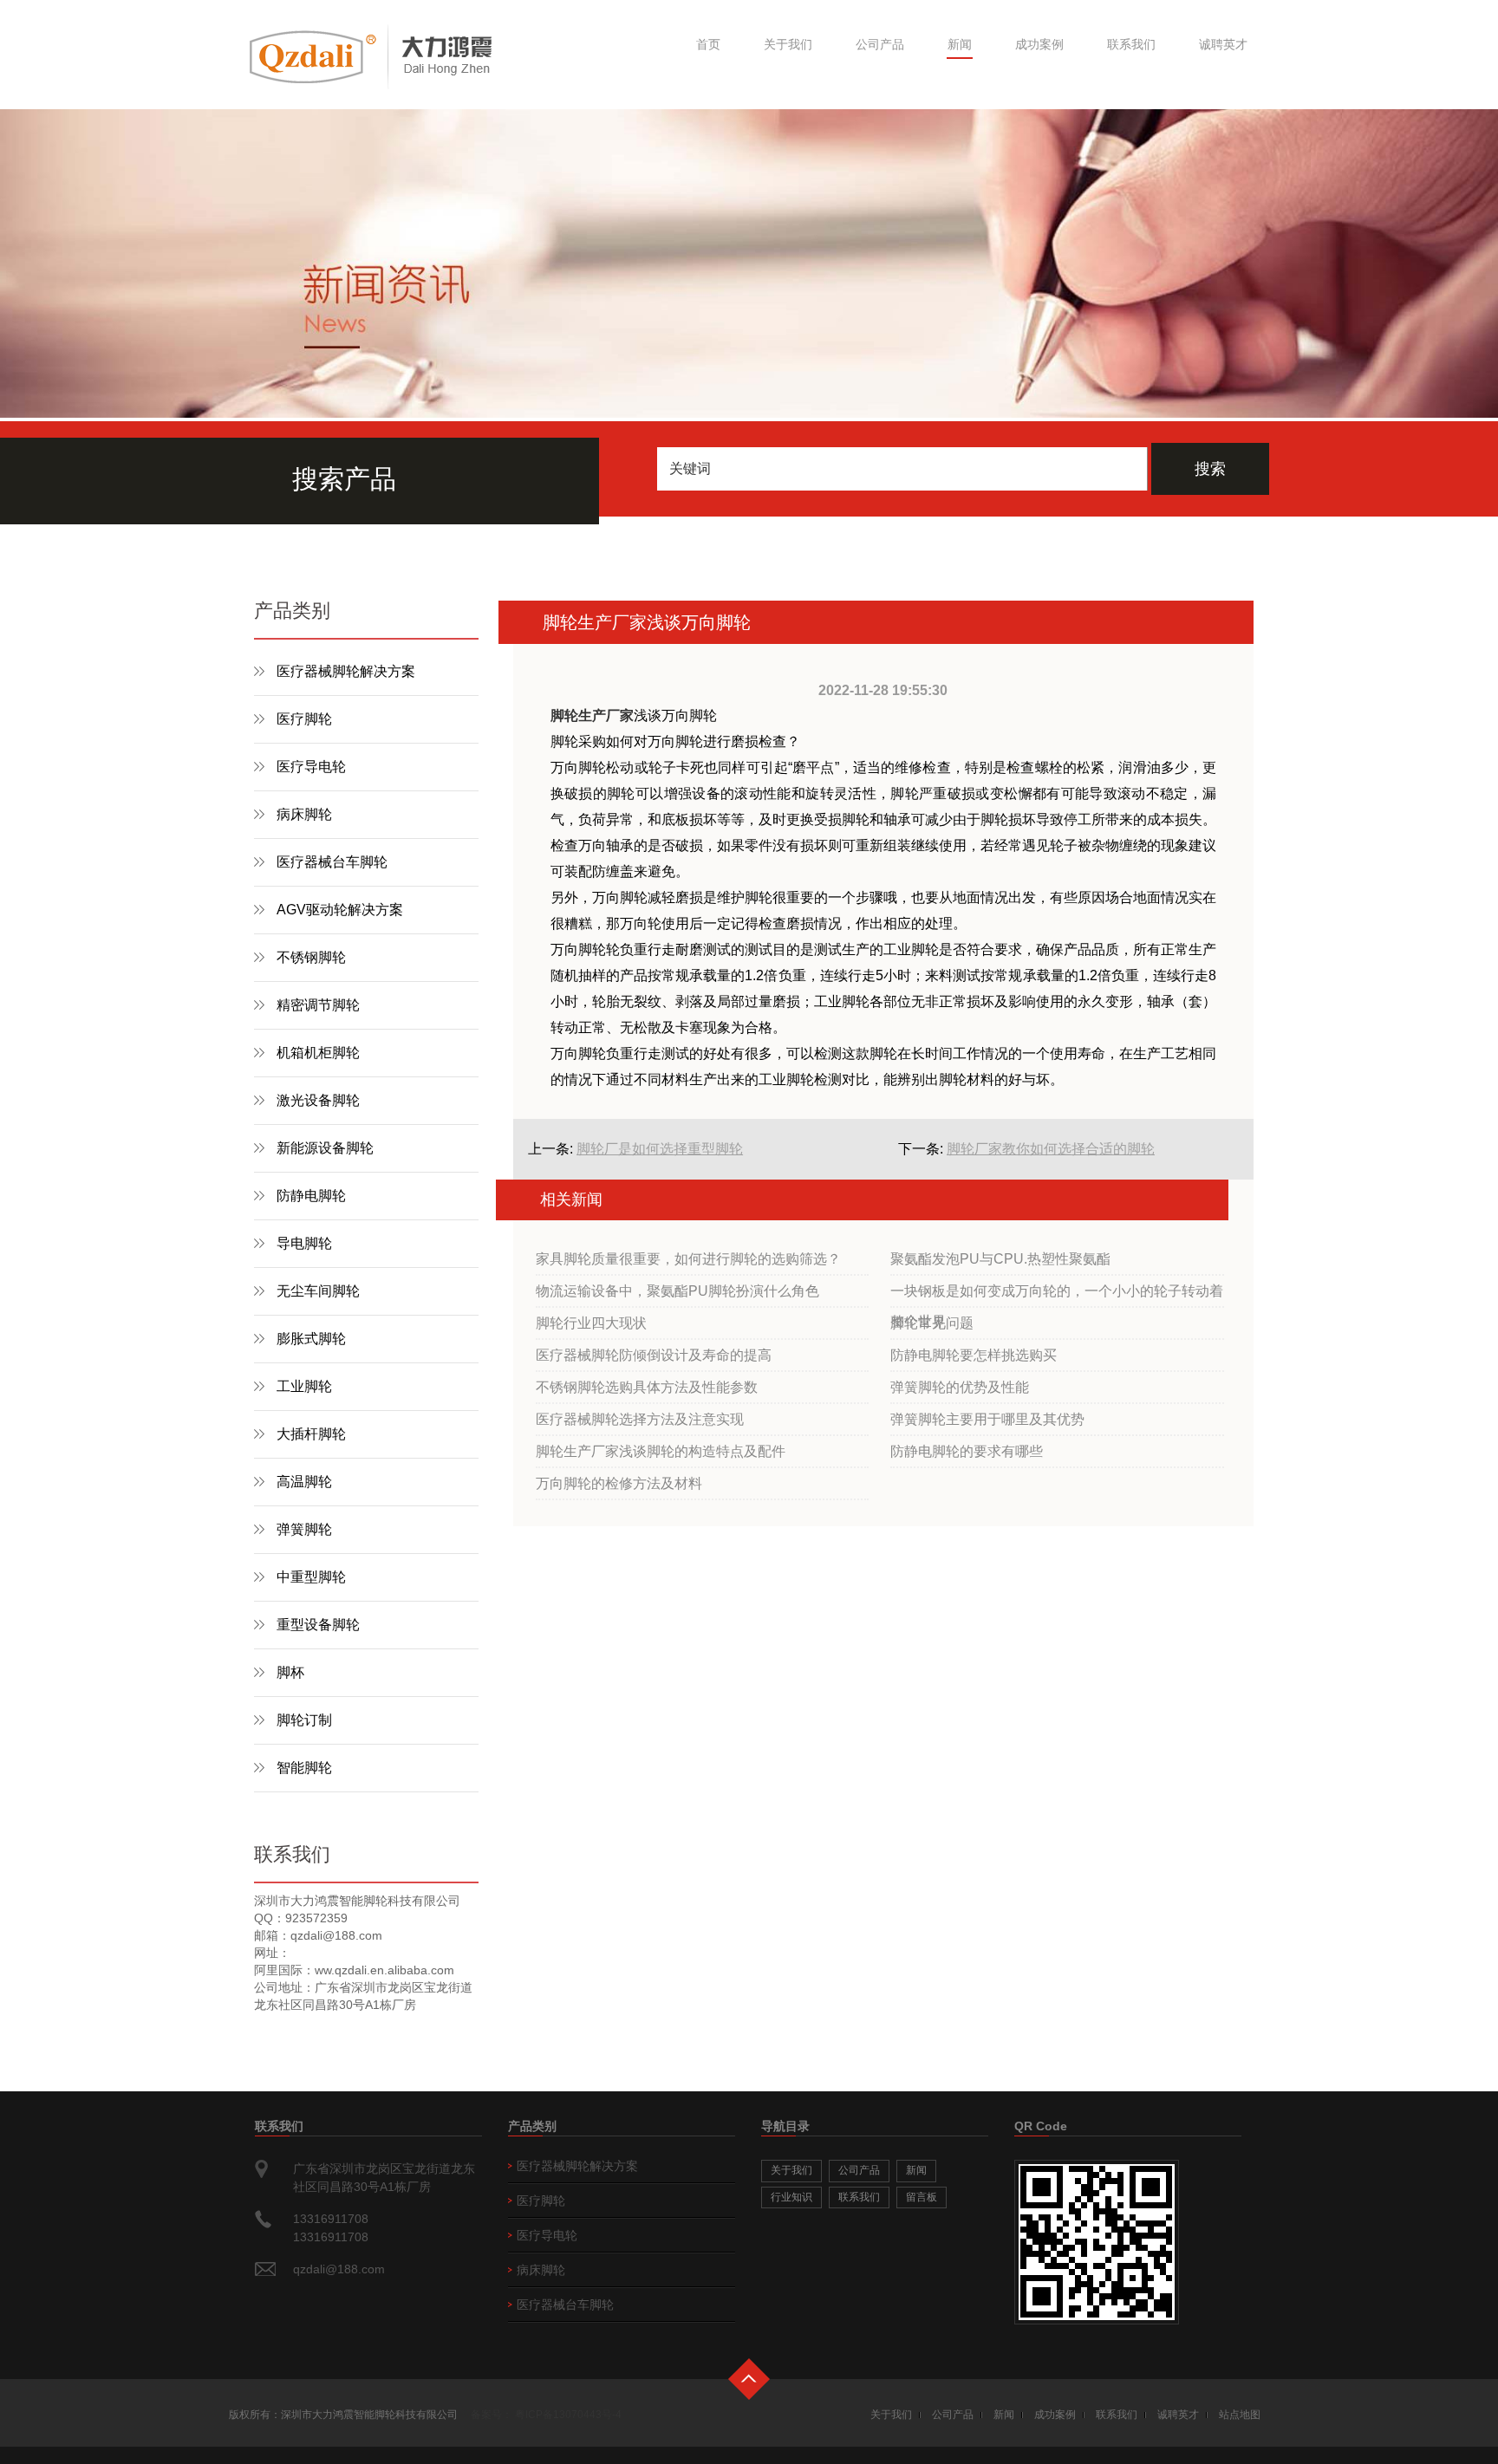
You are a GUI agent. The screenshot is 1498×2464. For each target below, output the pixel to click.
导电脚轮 (304, 1243)
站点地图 (1240, 2415)
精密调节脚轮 (318, 1005)
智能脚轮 (304, 1768)
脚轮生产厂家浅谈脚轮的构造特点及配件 (661, 1451)
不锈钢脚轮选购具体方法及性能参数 (647, 1387)
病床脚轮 (304, 814)
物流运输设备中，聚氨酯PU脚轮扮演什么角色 (677, 1291)
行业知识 (791, 2197)
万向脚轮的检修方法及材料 (619, 1483)
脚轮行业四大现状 (591, 1323)
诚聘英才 (1223, 44)
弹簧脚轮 (304, 1529)
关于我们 (788, 44)
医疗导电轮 (311, 767)
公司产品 (880, 44)
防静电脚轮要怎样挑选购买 (974, 1355)
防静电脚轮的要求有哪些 (967, 1451)
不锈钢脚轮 (311, 957)
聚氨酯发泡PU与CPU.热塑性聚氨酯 (1000, 1259)
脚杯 (290, 1672)
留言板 (922, 2197)
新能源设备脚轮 (325, 1148)
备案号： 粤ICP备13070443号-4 (546, 2415)
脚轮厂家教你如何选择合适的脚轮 (1051, 1149)
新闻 (960, 44)
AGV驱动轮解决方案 (340, 910)
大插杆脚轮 (311, 1434)
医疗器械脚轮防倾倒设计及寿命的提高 (654, 1355)
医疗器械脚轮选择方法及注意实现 (640, 1419)
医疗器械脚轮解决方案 (346, 671)
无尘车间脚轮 (318, 1291)
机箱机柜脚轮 (318, 1053)
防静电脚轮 (311, 1196)
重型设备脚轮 (318, 1625)
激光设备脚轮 (318, 1100)
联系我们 (1131, 44)
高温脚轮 (304, 1482)
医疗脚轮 (304, 719)
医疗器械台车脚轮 (332, 862)
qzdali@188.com (339, 2269)
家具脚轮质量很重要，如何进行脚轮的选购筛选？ (688, 1259)
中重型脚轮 (311, 1577)
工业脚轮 (304, 1386)
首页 (708, 44)
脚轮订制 (304, 1720)
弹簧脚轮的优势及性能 (960, 1387)
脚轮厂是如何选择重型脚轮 (660, 1149)
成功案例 (1039, 44)
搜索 (1210, 469)
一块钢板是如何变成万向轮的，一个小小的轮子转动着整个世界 (1057, 1296)
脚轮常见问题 (932, 1323)
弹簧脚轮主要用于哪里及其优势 (987, 1419)
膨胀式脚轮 (311, 1339)
